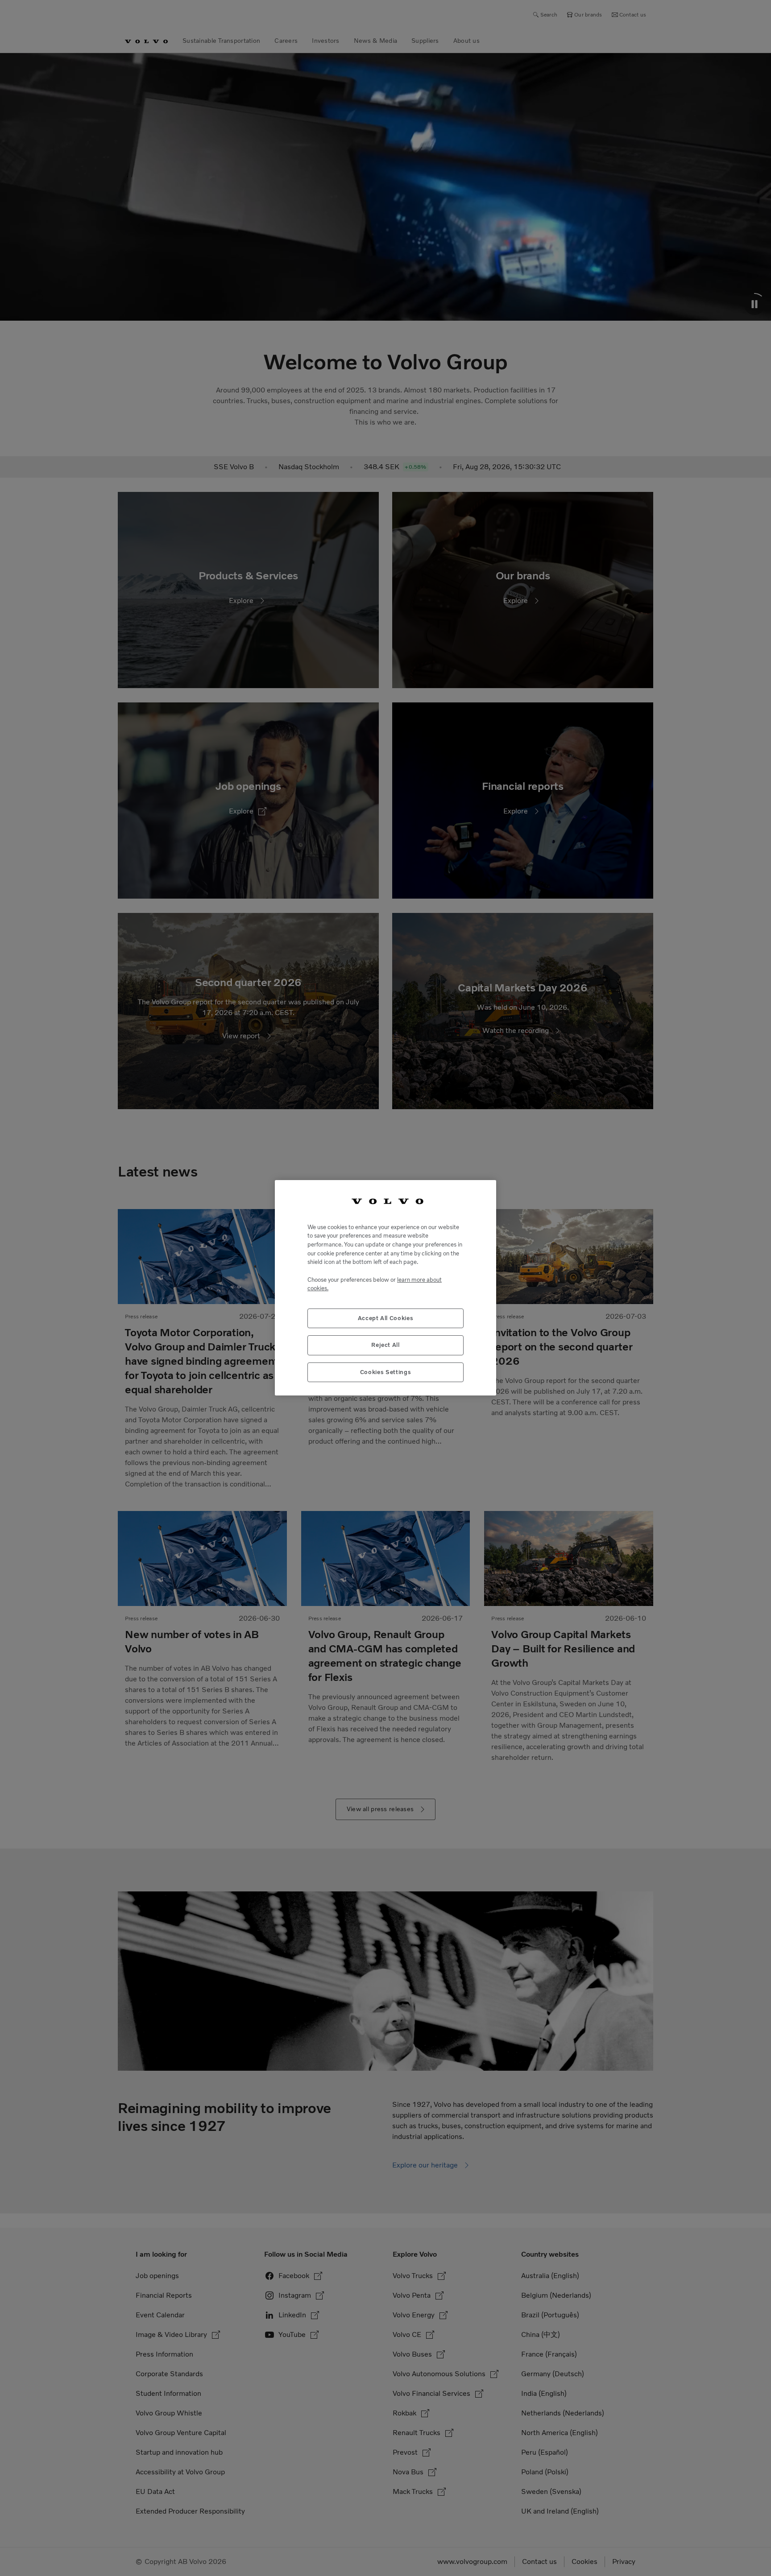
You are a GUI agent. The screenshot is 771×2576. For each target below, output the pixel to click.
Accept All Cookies (386, 1319)
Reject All (385, 1345)
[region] (385, 1288)
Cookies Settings (386, 1372)
